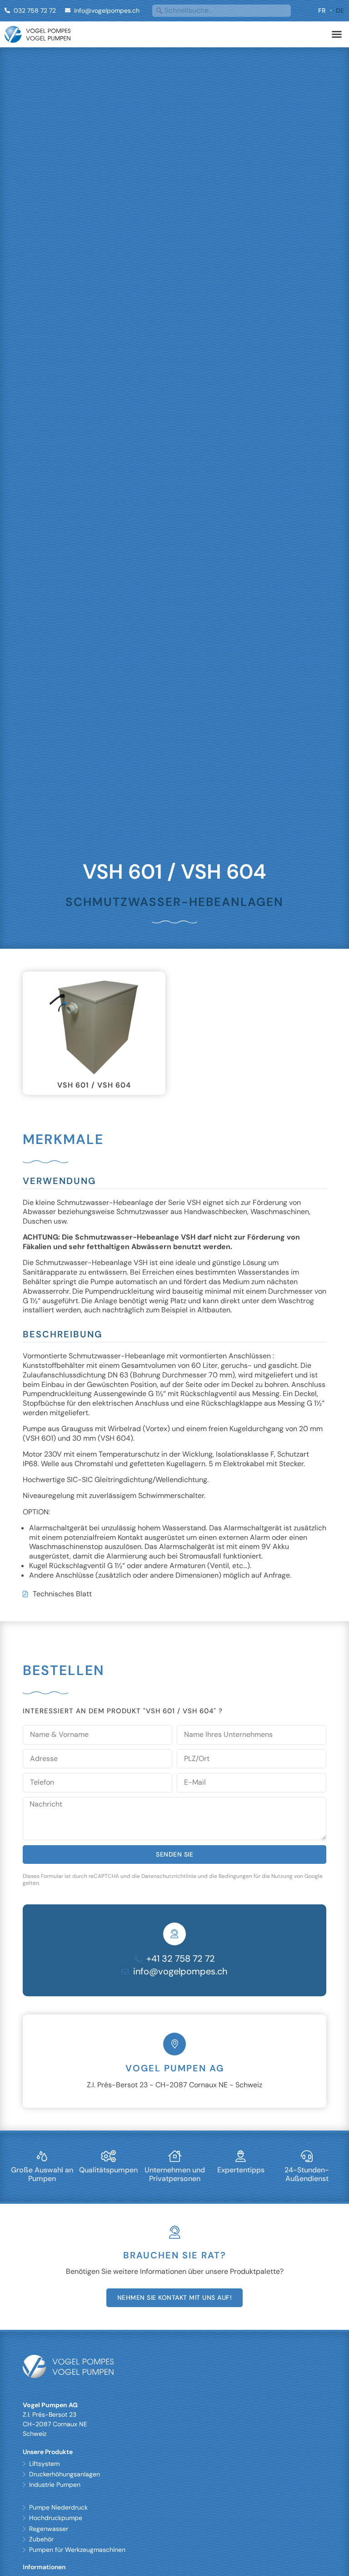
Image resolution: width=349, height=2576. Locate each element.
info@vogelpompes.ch (180, 1971)
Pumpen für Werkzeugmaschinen (77, 2550)
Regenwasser (49, 2529)
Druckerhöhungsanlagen (65, 2474)
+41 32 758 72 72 (181, 1959)
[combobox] (222, 11)
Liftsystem (44, 2464)
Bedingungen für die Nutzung (256, 1876)
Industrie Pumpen (55, 2485)
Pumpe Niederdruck (58, 2507)
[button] (337, 34)
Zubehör (41, 2539)
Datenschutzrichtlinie (169, 1876)
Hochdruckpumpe (56, 2518)
